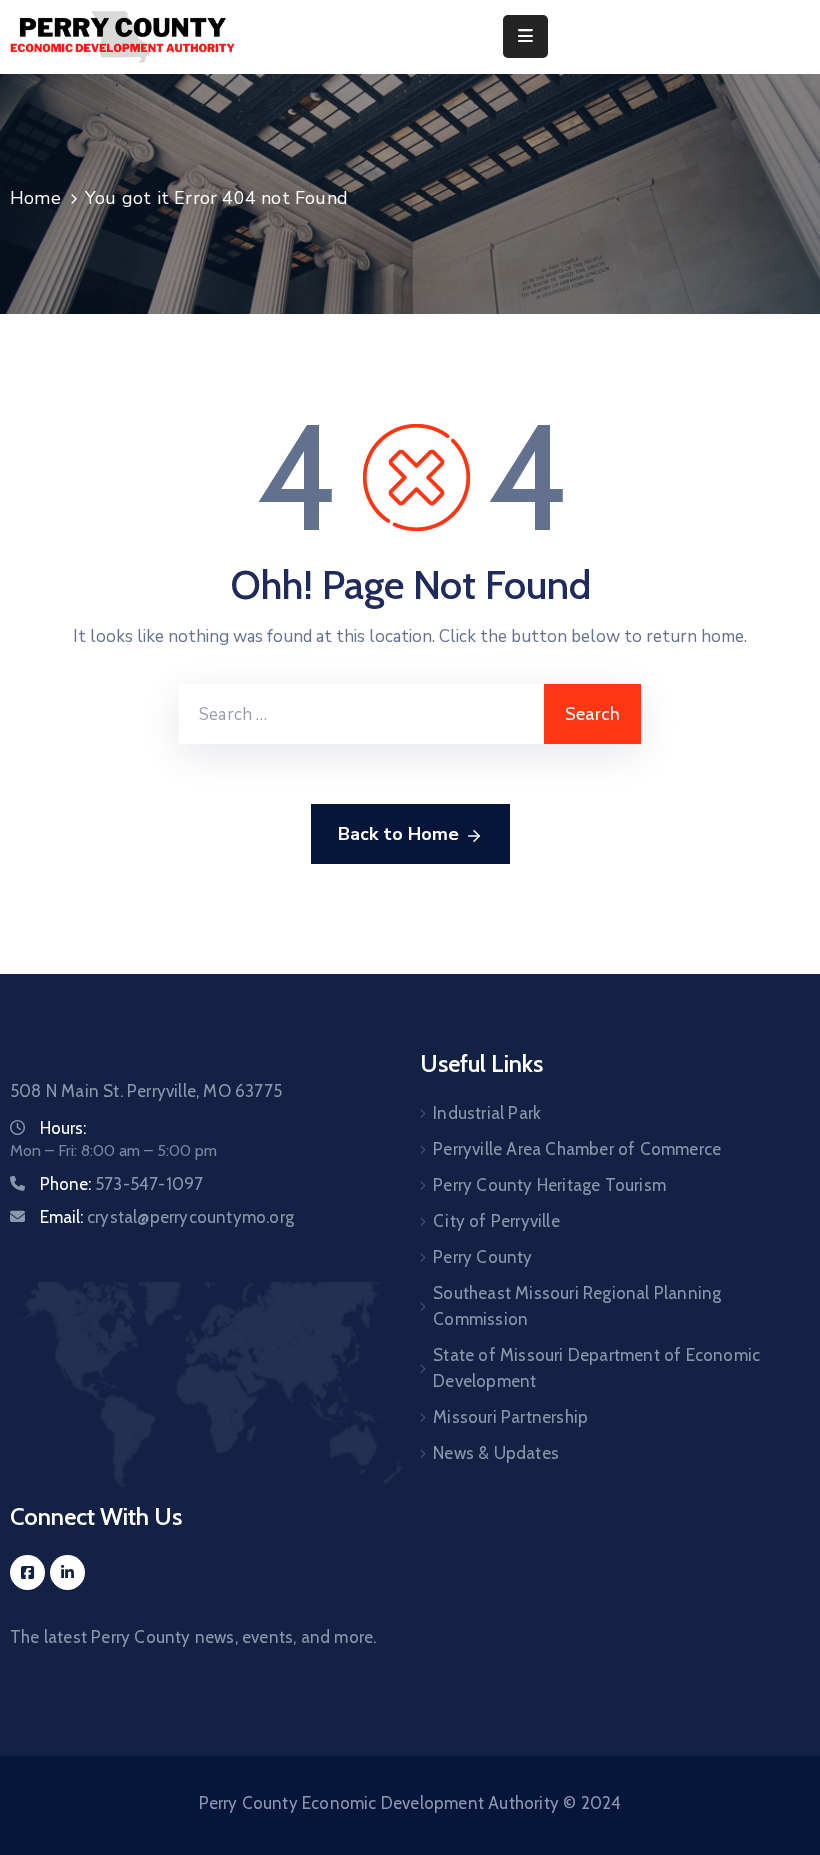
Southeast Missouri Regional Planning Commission (577, 1306)
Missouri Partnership (510, 1417)
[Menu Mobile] (525, 36)
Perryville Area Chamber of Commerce (577, 1149)
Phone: (121, 1184)
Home (35, 198)
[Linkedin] (67, 1572)
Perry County (482, 1257)
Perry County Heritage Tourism (549, 1185)
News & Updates (496, 1453)
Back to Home (398, 834)
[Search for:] (361, 714)
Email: (167, 1217)
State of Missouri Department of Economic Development (596, 1368)
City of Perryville (496, 1221)
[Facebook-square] (27, 1572)
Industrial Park (487, 1113)
